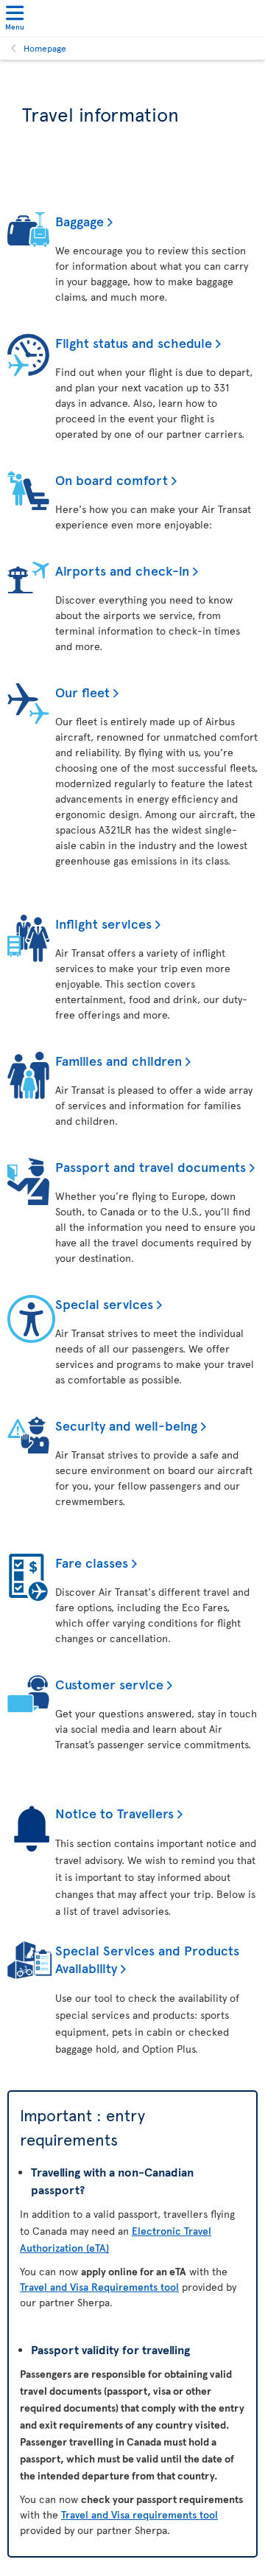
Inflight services (103, 923)
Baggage (79, 221)
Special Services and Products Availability (147, 1959)
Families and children (119, 1060)
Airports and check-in (122, 570)
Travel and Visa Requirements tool (99, 2287)
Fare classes (92, 1562)
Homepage (45, 48)
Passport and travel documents (151, 1166)
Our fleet (82, 692)
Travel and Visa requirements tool (139, 2514)
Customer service (109, 1684)
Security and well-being (126, 1425)
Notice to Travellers (114, 1813)
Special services (104, 1303)
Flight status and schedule (134, 342)
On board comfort (112, 479)
